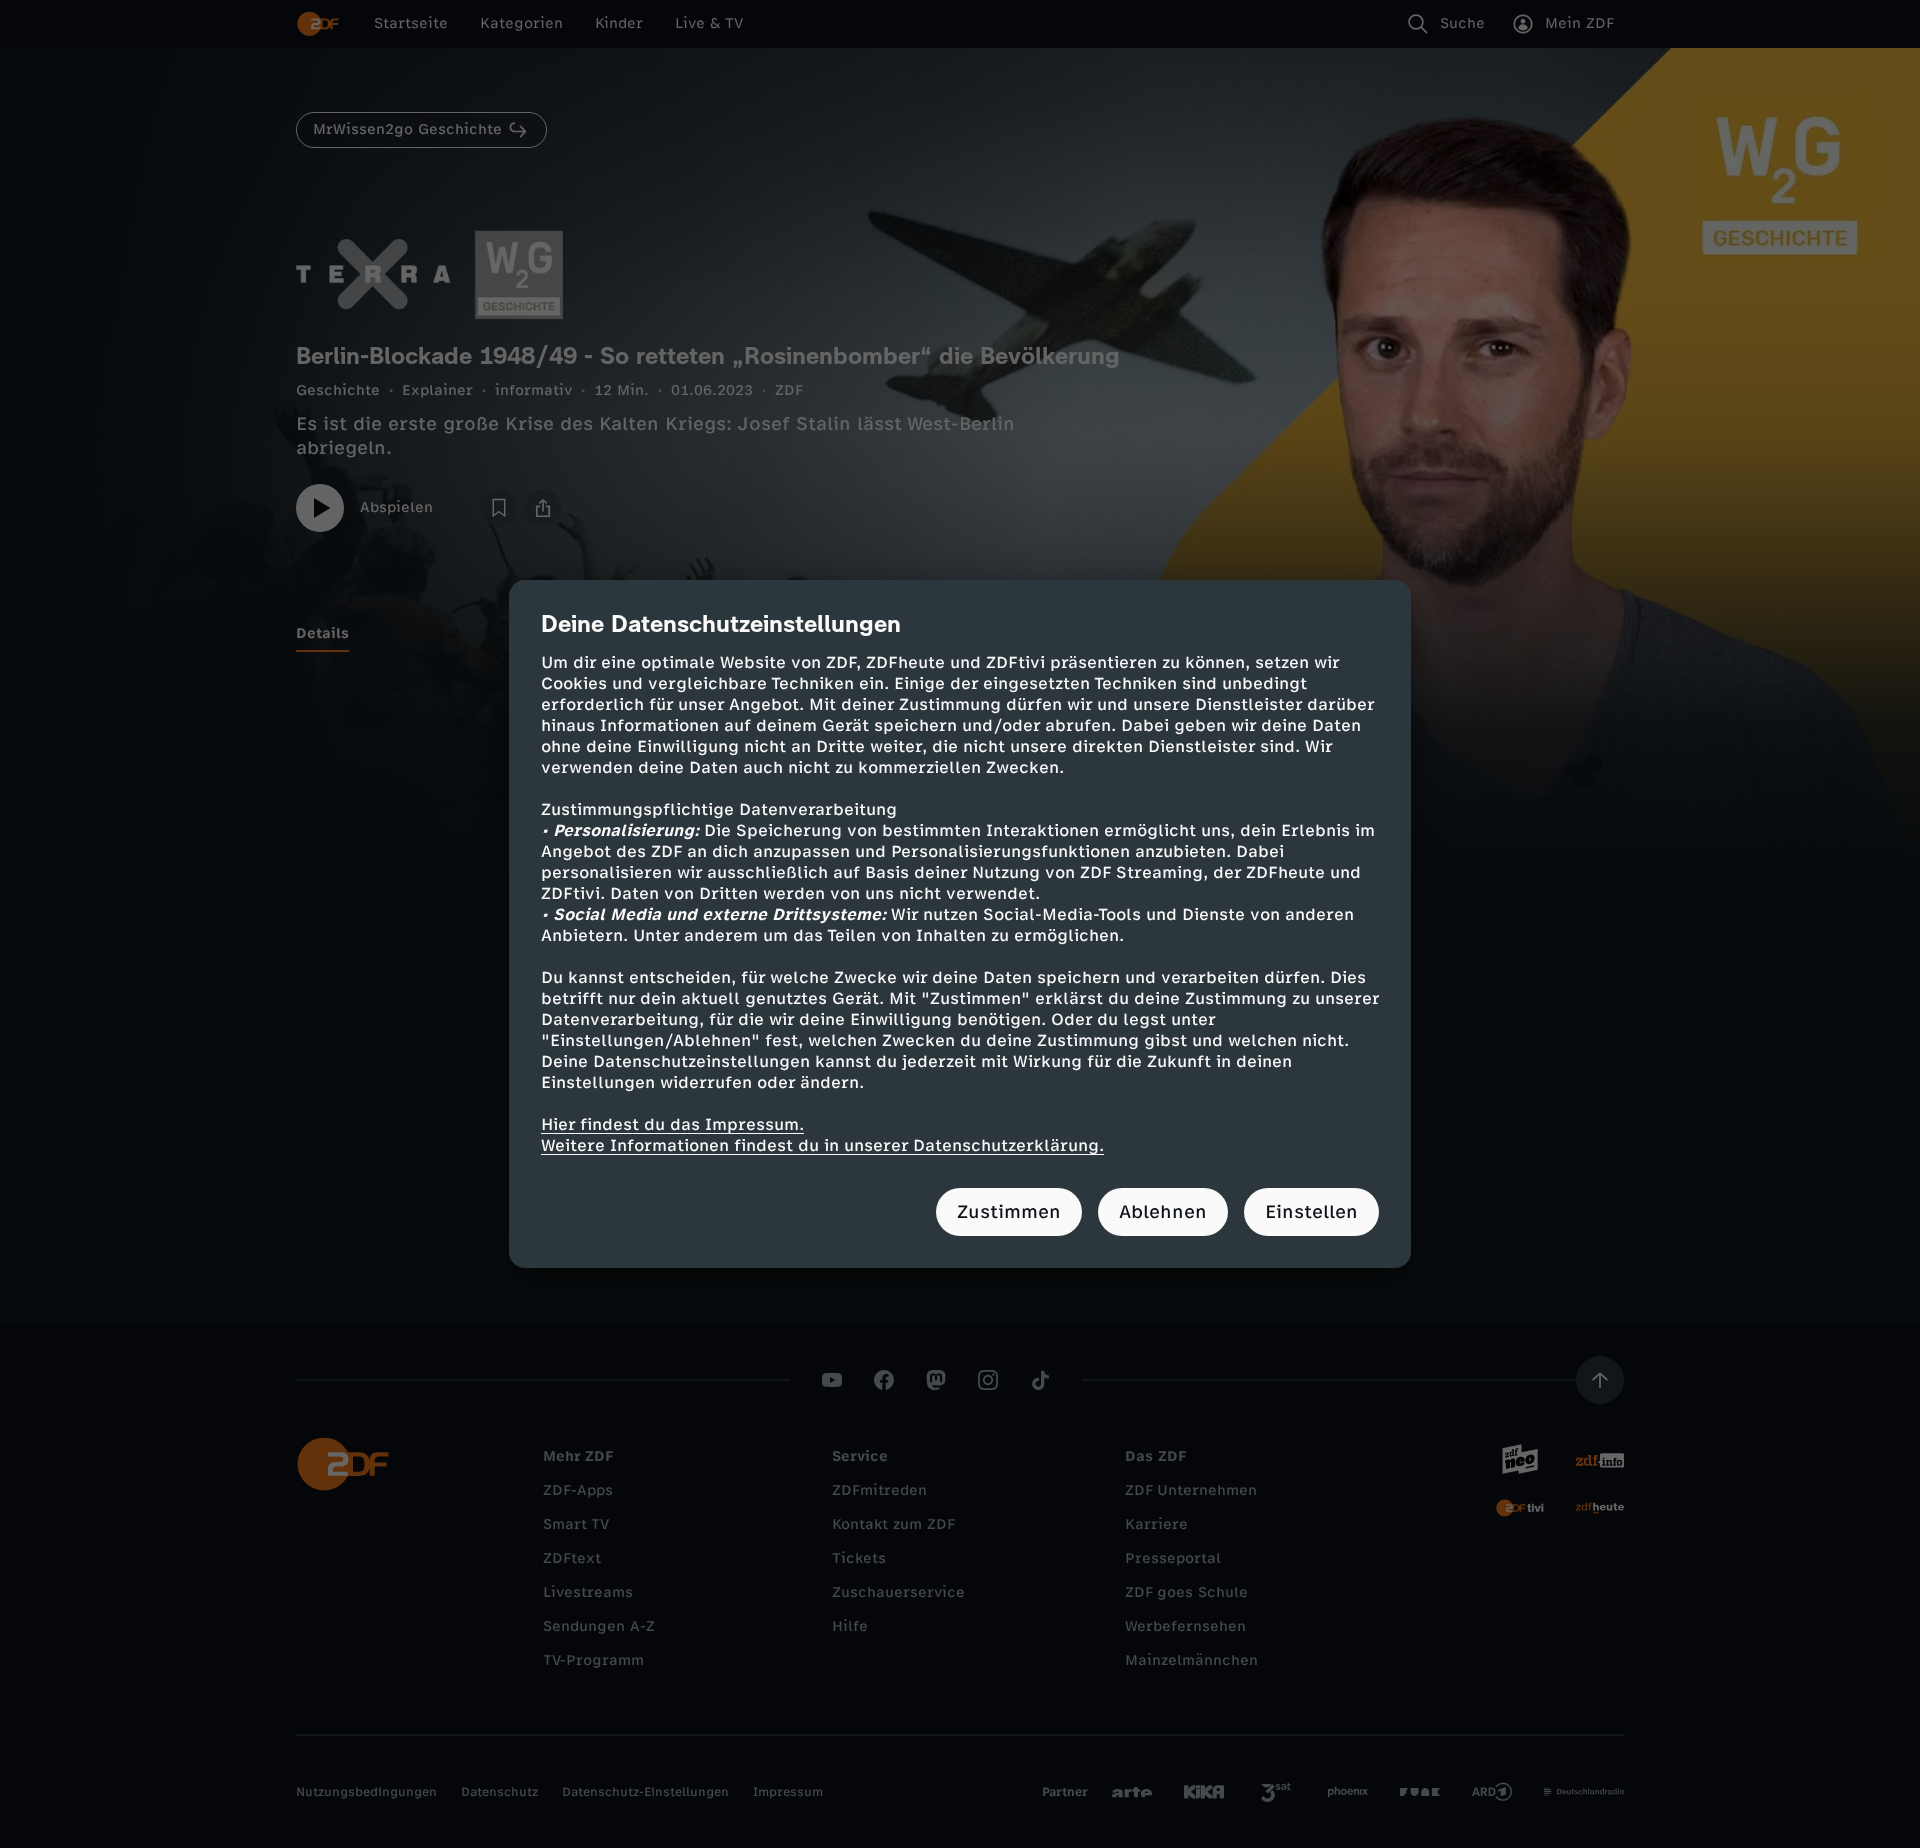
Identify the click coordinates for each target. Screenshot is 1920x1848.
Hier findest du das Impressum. (672, 1124)
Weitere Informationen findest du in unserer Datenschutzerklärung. (822, 1145)
